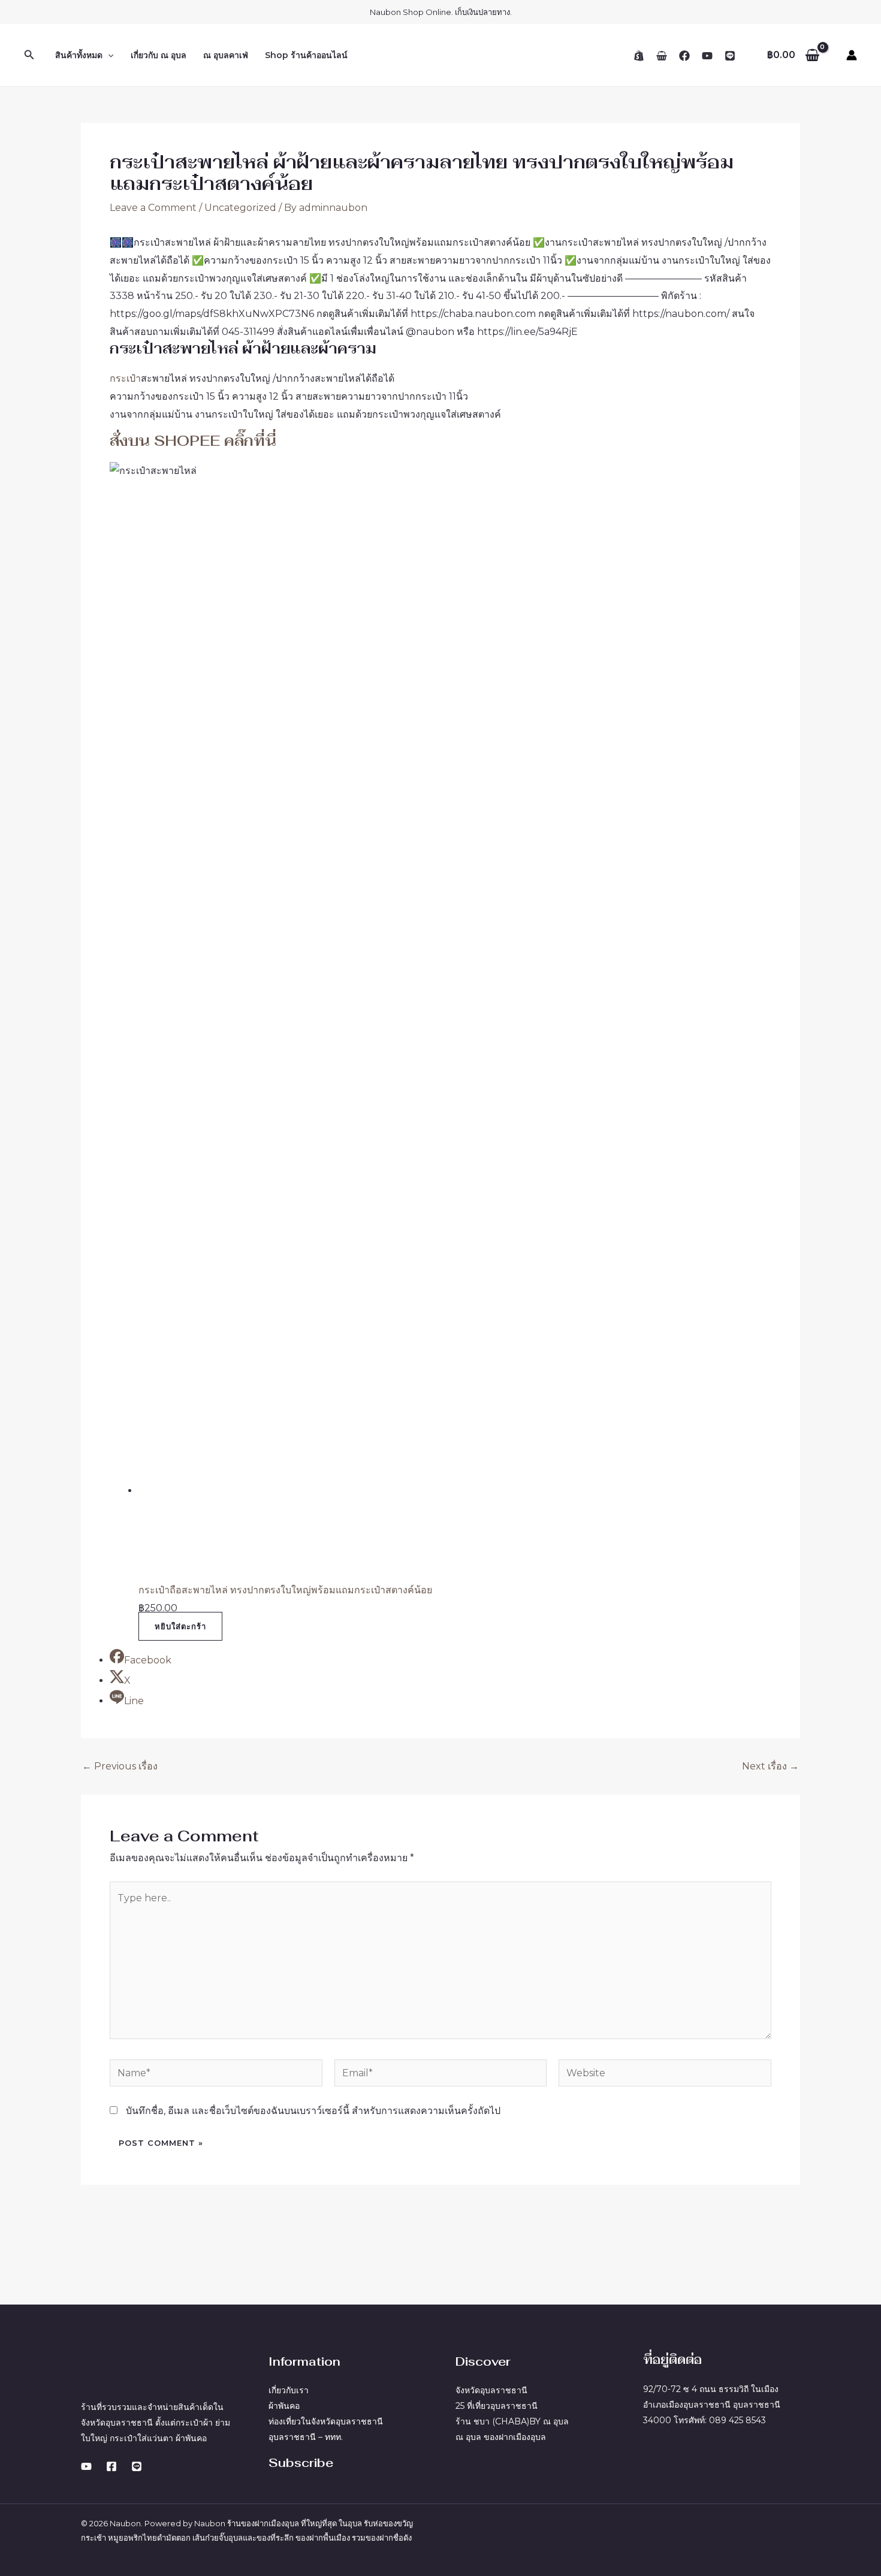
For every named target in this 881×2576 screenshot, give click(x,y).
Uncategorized (240, 208)
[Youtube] (86, 2466)
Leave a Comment (153, 208)
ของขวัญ (398, 2523)
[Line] (730, 56)
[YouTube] (707, 56)
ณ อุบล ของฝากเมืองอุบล (501, 2437)
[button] (29, 55)
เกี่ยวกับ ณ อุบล (159, 55)
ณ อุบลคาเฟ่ (226, 55)
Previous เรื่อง (120, 1766)
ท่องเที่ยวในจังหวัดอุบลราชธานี (326, 2421)
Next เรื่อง (770, 1766)
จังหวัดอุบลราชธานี (491, 2390)
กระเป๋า (125, 378)
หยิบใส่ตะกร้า (180, 1626)
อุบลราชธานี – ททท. (306, 2437)
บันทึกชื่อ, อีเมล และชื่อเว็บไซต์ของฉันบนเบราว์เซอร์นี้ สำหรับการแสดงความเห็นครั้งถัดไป (313, 2111)
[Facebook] (684, 56)
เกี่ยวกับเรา (289, 2390)
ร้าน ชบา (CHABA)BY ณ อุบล (512, 2421)
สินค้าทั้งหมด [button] (79, 55)
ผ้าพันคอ (284, 2406)
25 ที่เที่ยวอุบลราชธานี (497, 2406)
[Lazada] (662, 56)
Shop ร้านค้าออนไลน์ (306, 55)
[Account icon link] (852, 55)
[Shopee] (639, 56)
